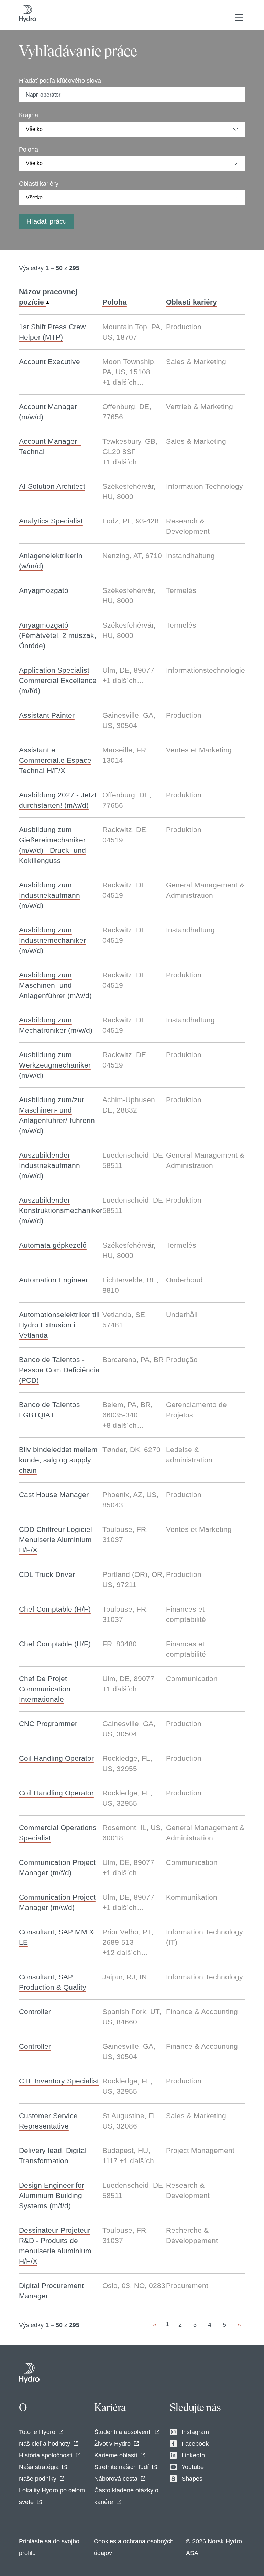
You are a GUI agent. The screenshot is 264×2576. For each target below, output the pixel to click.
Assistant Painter (47, 715)
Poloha (29, 150)
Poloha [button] (115, 302)
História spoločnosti (46, 2455)
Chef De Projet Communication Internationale (45, 1689)
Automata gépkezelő (53, 1245)
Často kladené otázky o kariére (126, 2496)
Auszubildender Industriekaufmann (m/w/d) (49, 1165)
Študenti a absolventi (123, 2432)
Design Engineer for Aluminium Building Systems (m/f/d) (52, 2195)
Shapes (192, 2479)
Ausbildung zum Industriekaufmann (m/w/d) (49, 895)
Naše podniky (38, 2479)
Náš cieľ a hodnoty (45, 2444)
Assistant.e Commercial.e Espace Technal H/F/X (55, 760)
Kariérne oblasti (116, 2455)
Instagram (195, 2432)
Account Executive (49, 361)
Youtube (193, 2467)
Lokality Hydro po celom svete (52, 2496)
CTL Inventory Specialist (59, 2081)
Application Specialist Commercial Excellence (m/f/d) (58, 680)
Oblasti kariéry (39, 184)
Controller (35, 2011)
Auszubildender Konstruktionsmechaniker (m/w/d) (61, 1210)
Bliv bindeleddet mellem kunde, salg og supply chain (58, 1460)
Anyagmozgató (44, 590)
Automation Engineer (53, 1280)
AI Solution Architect (52, 486)
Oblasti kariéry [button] (191, 302)
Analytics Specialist (51, 521)
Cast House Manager (54, 1495)
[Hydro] (29, 2373)
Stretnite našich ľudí (122, 2467)
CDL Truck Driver (47, 1574)
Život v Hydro (112, 2444)
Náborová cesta (116, 2479)
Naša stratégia (39, 2467)
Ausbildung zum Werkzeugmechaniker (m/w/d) (55, 1065)
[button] (239, 18)
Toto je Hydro (37, 2432)
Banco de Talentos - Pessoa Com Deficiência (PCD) (59, 1370)
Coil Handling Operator (56, 1758)
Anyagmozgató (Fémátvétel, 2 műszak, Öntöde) (58, 635)
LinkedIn (193, 2455)
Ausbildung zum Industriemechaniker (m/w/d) (52, 940)
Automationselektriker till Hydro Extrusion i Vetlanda (59, 1325)
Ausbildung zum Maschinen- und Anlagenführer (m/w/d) (55, 985)
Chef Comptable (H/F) (55, 1609)
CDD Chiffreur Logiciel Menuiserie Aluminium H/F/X (56, 1540)
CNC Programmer (48, 1723)
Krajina (29, 115)
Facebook (195, 2444)
